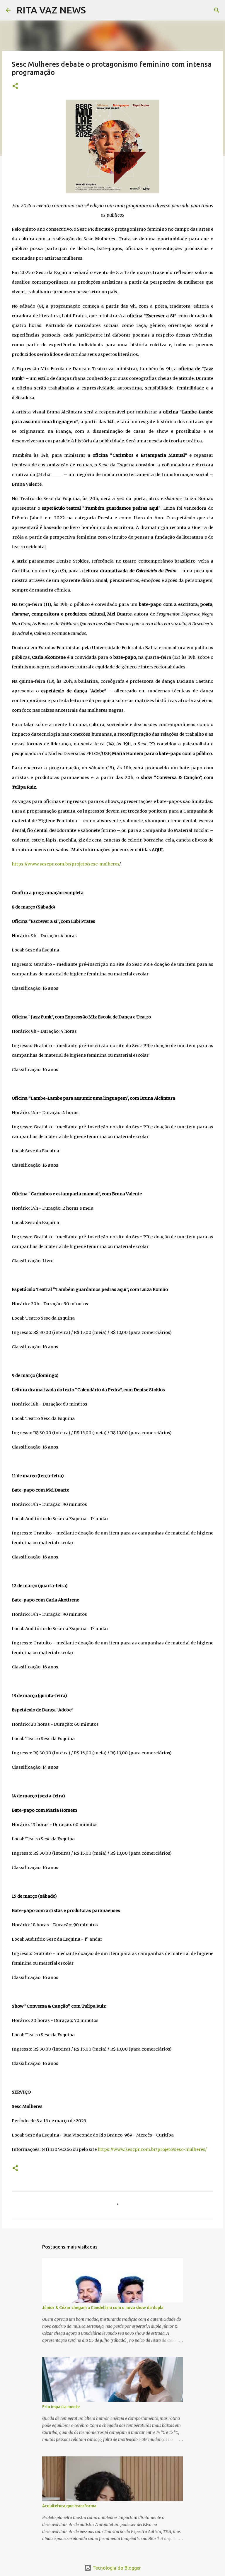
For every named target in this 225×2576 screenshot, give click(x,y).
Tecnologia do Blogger (116, 2568)
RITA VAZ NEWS (51, 10)
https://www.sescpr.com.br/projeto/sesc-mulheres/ (152, 2149)
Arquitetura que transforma (69, 2506)
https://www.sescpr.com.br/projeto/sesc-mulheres (65, 864)
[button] (15, 86)
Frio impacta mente (61, 2407)
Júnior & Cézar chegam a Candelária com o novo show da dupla (103, 2308)
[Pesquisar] (94, 10)
